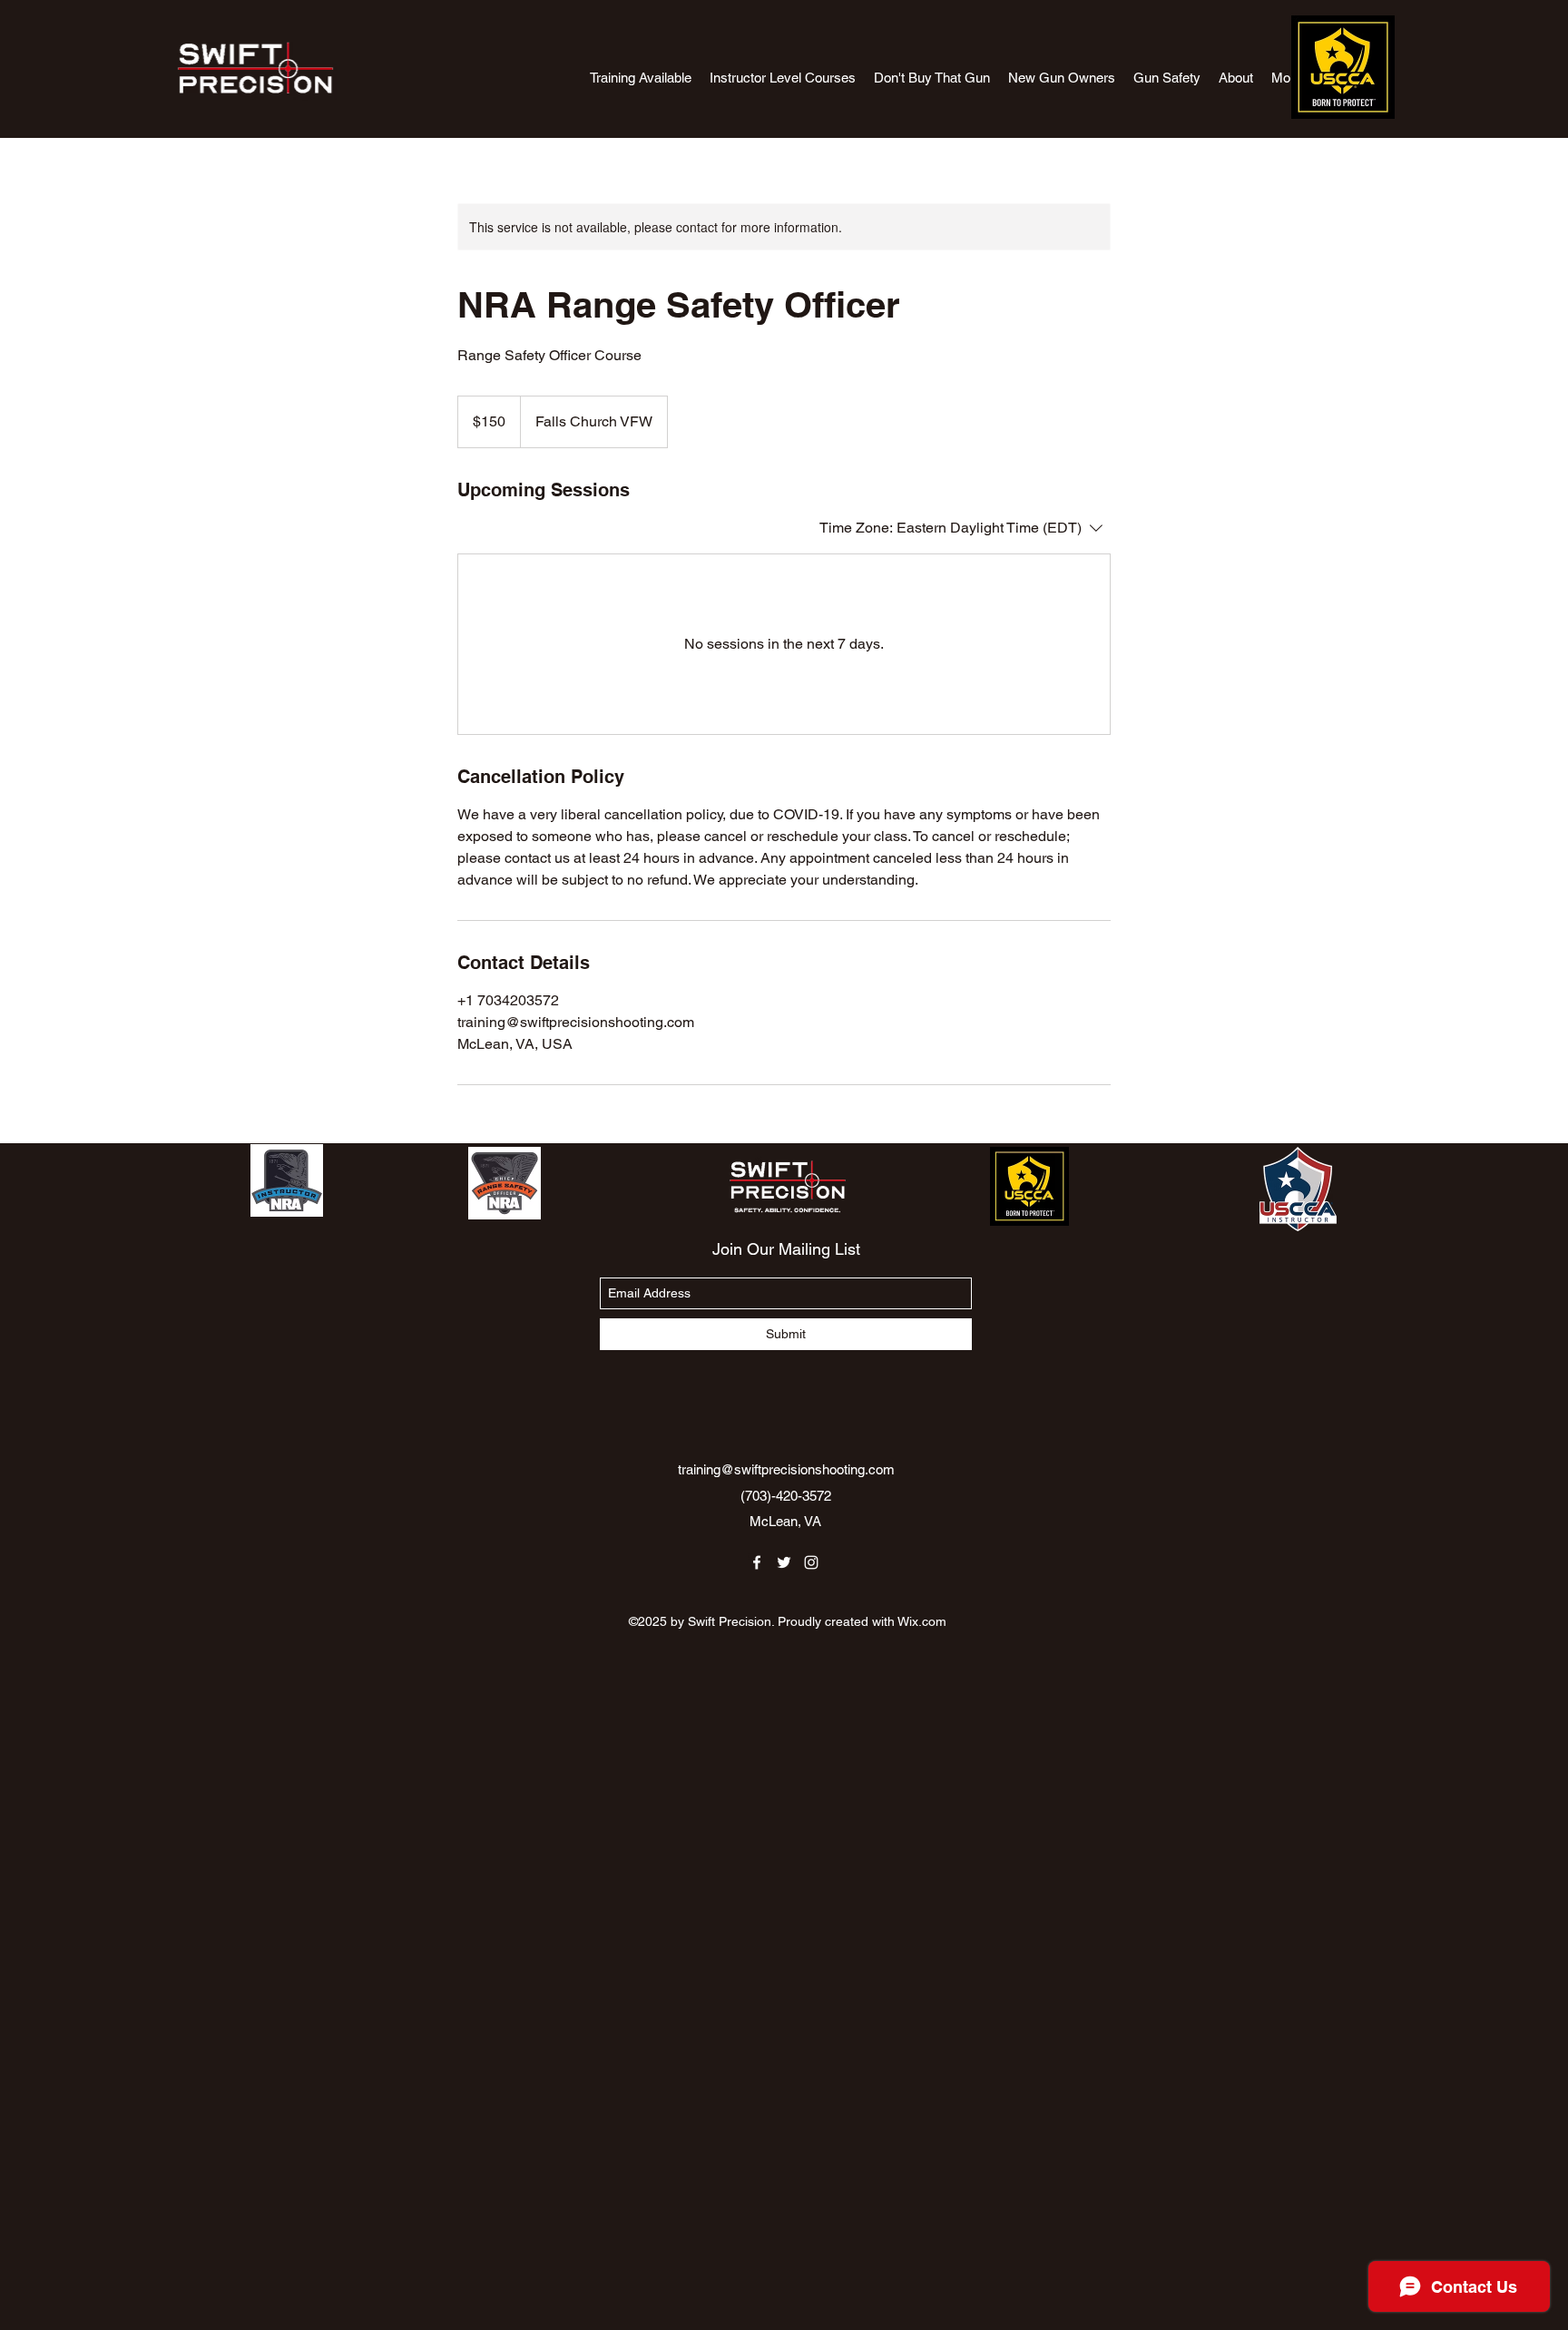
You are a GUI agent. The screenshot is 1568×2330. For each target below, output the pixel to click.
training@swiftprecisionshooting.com (786, 1469)
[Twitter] (784, 1562)
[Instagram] (811, 1562)
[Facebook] (757, 1562)
